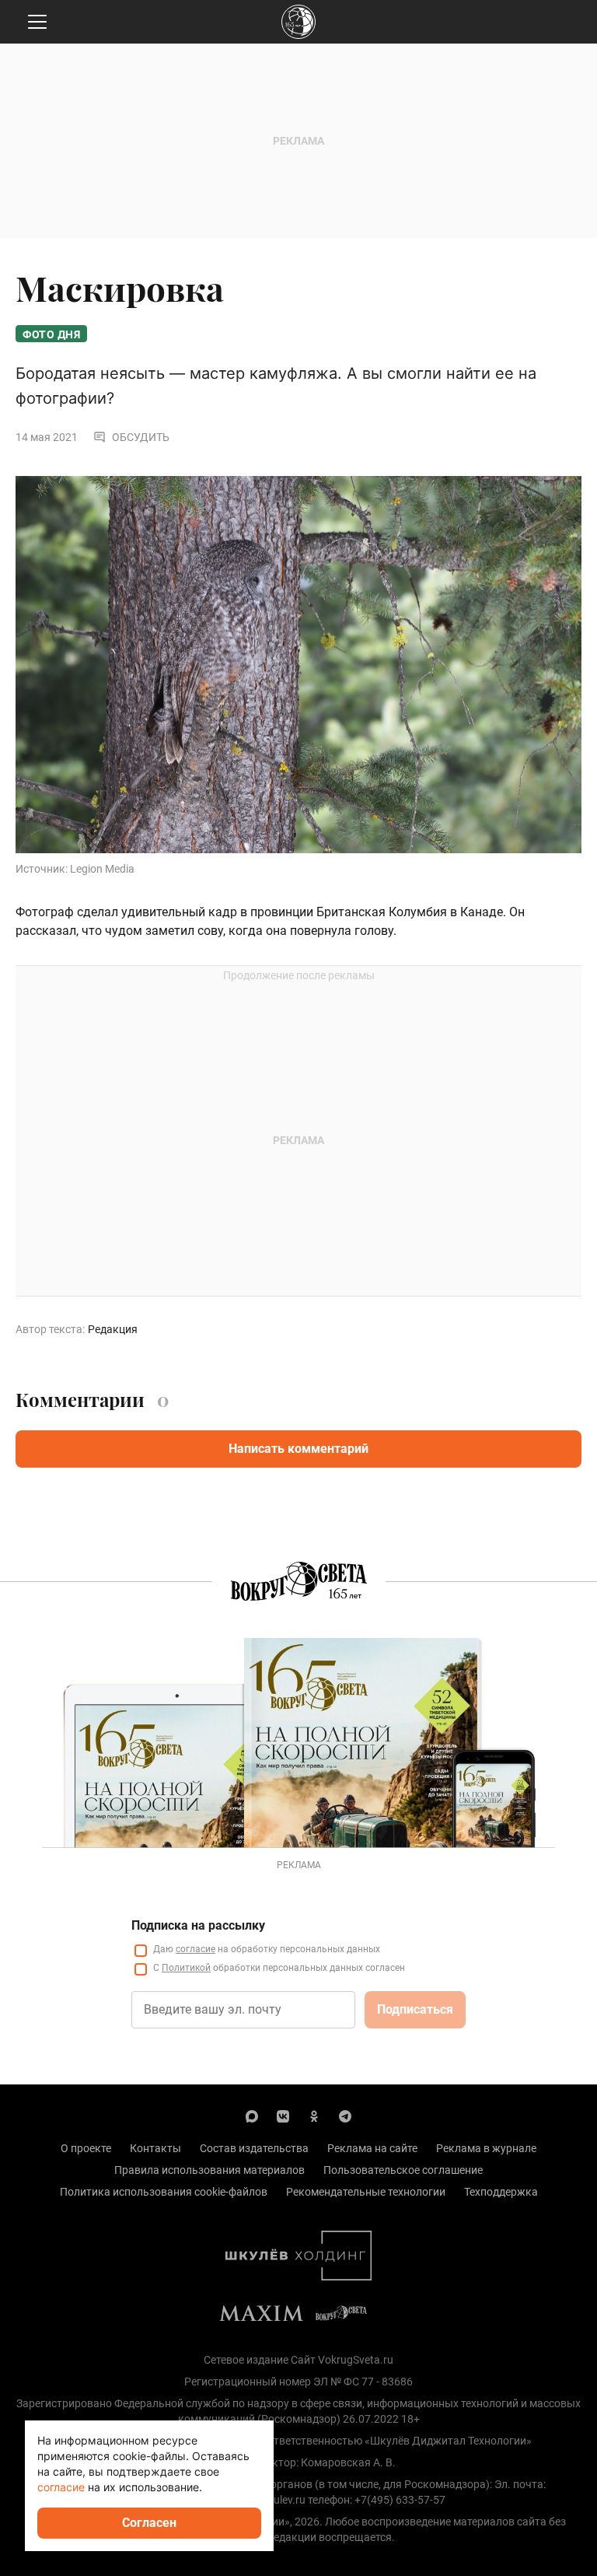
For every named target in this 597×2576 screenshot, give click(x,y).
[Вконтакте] (283, 2116)
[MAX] (252, 2116)
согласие (196, 1949)
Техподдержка (501, 2192)
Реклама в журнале (486, 2148)
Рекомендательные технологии (366, 2192)
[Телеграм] (345, 2116)
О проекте (86, 2148)
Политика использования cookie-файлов (164, 2192)
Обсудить (141, 437)
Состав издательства (254, 2148)
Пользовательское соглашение (403, 2170)
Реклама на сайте (372, 2148)
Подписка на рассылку (198, 1925)
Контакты (155, 2148)
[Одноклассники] (314, 2116)
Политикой (186, 1968)
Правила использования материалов (209, 2170)
